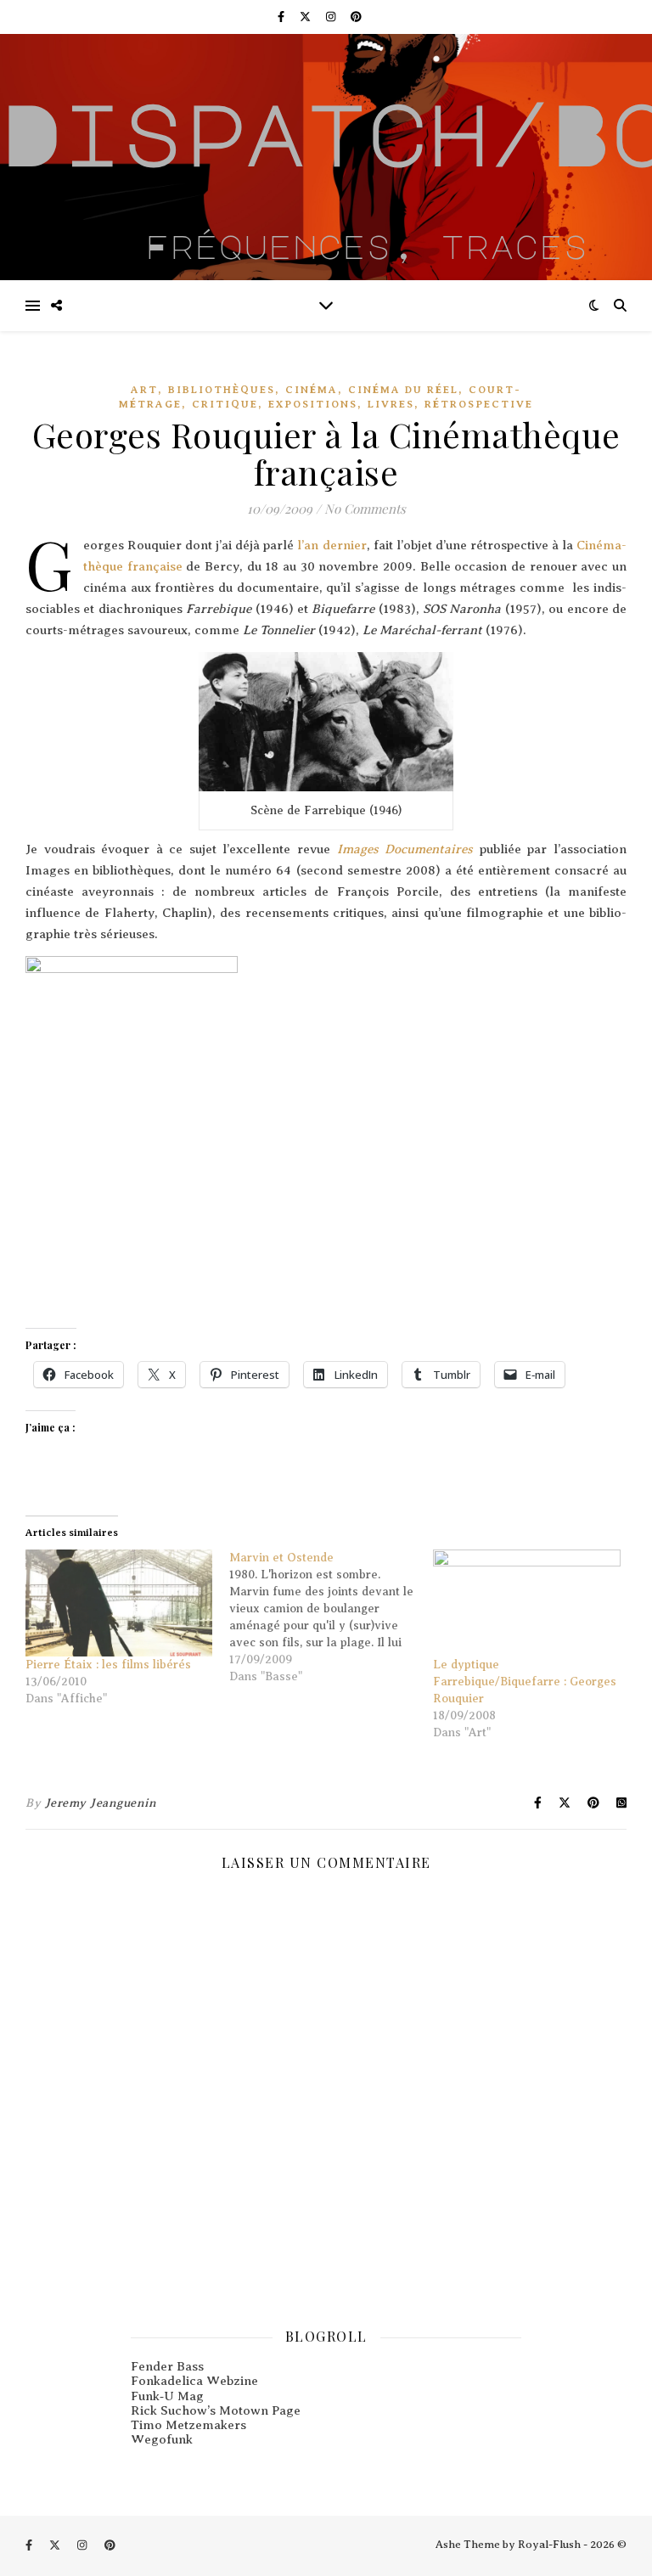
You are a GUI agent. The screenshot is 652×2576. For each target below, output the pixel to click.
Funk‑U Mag (167, 2396)
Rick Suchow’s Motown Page (216, 2410)
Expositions (313, 404)
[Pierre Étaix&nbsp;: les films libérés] (119, 1603)
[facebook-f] (282, 17)
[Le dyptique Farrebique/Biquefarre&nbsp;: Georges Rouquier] (526, 1603)
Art (144, 390)
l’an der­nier (332, 545)
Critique (225, 404)
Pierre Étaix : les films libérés (108, 1665)
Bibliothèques (222, 390)
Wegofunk (162, 2439)
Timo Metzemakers (188, 2425)
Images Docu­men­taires (405, 849)
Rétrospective (479, 404)
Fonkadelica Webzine (194, 2381)
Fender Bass (167, 2366)
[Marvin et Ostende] (331, 1617)
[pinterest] (356, 17)
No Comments (365, 509)
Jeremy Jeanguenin (101, 1803)
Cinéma (312, 390)
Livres (391, 404)
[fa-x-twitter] (306, 17)
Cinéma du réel (403, 390)
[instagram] (332, 17)
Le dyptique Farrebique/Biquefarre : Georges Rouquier (525, 1682)
